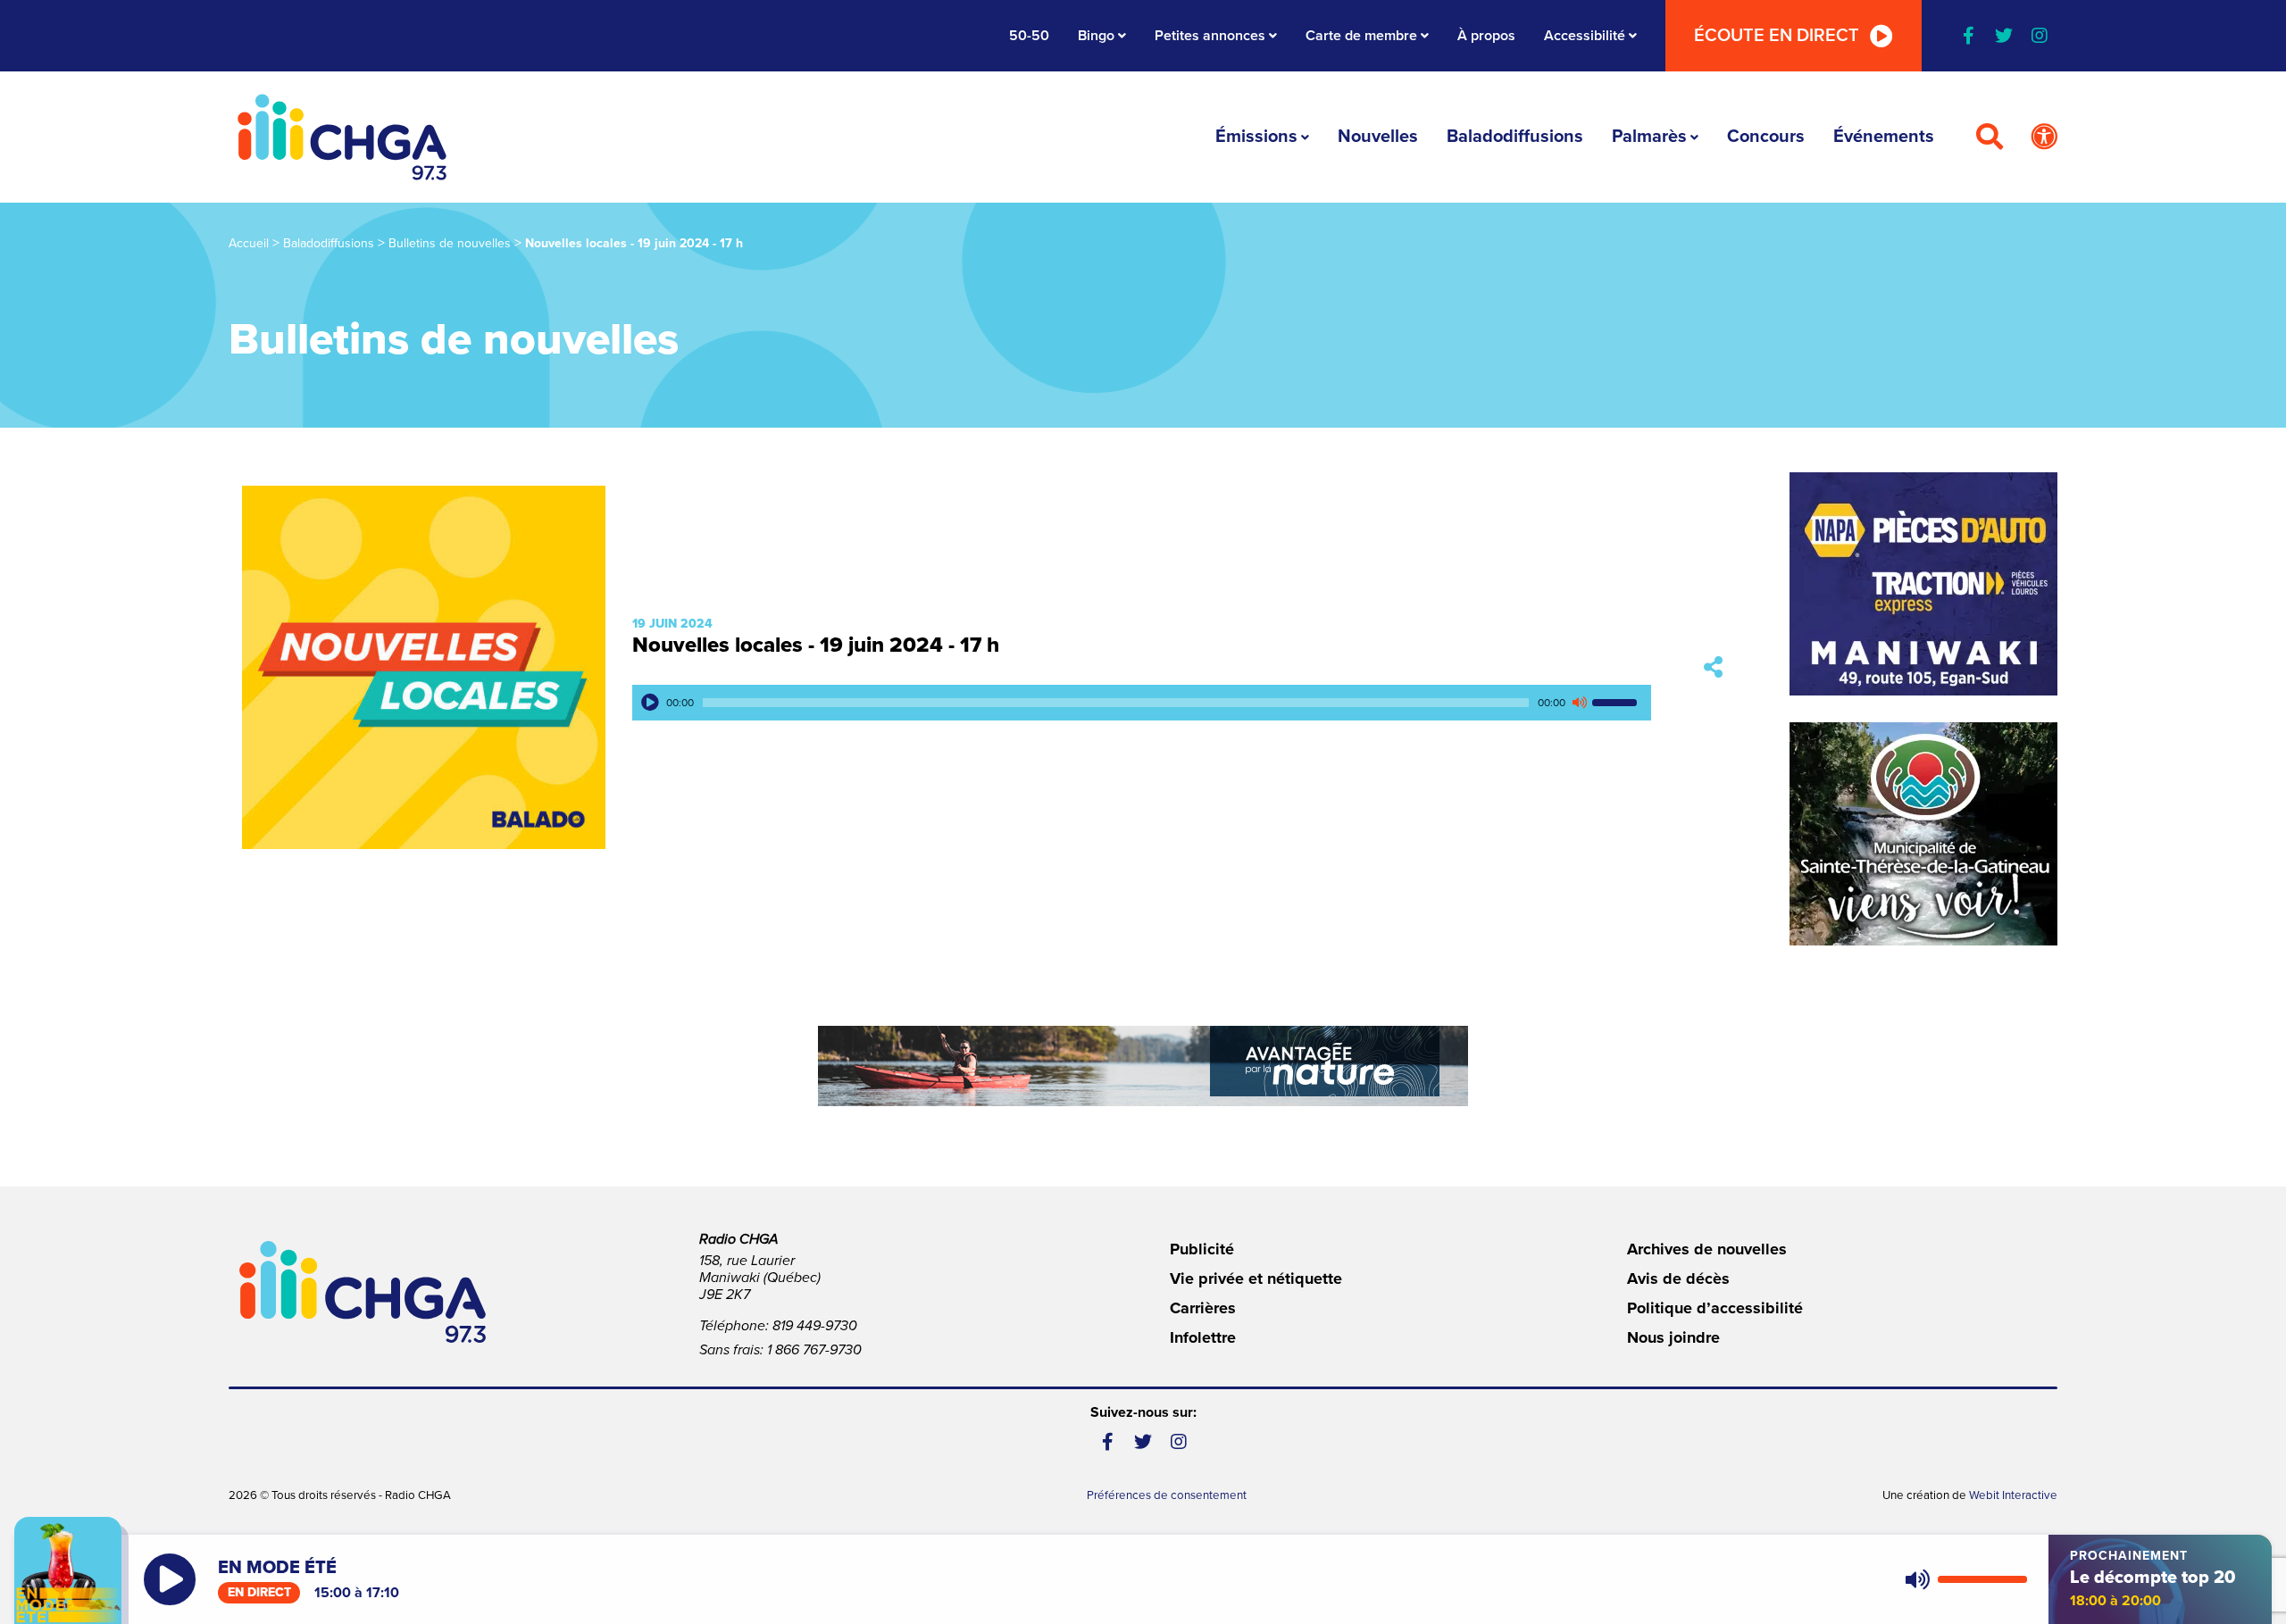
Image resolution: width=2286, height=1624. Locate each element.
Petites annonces (1210, 36)
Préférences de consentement (1167, 1495)
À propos (1486, 36)
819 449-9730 (815, 1326)
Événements (1884, 137)
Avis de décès (1678, 1278)
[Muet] (1579, 703)
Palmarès (1649, 137)
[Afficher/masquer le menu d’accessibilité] (2044, 137)
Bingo (1096, 36)
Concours (1766, 137)
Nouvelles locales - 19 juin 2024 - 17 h (816, 645)
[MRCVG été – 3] (1143, 1066)
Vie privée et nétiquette (1256, 1278)
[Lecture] (650, 703)
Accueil (249, 243)
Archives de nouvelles (1707, 1249)
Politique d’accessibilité (1715, 1308)
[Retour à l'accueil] (342, 137)
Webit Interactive (2013, 1495)
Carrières (1203, 1308)
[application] (1142, 703)
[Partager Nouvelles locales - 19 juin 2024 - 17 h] (1713, 667)
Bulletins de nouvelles (450, 243)
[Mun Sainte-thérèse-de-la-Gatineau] (1923, 834)
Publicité (1202, 1249)
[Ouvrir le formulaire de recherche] (1990, 137)
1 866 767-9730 (814, 1350)
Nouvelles (1378, 137)
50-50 (1029, 36)
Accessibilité (1585, 36)
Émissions (1256, 137)
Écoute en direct (1777, 36)
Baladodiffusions (1515, 137)
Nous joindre (1673, 1337)
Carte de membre (1361, 36)
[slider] (1617, 703)
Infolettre (1203, 1337)
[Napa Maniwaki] (1923, 584)
